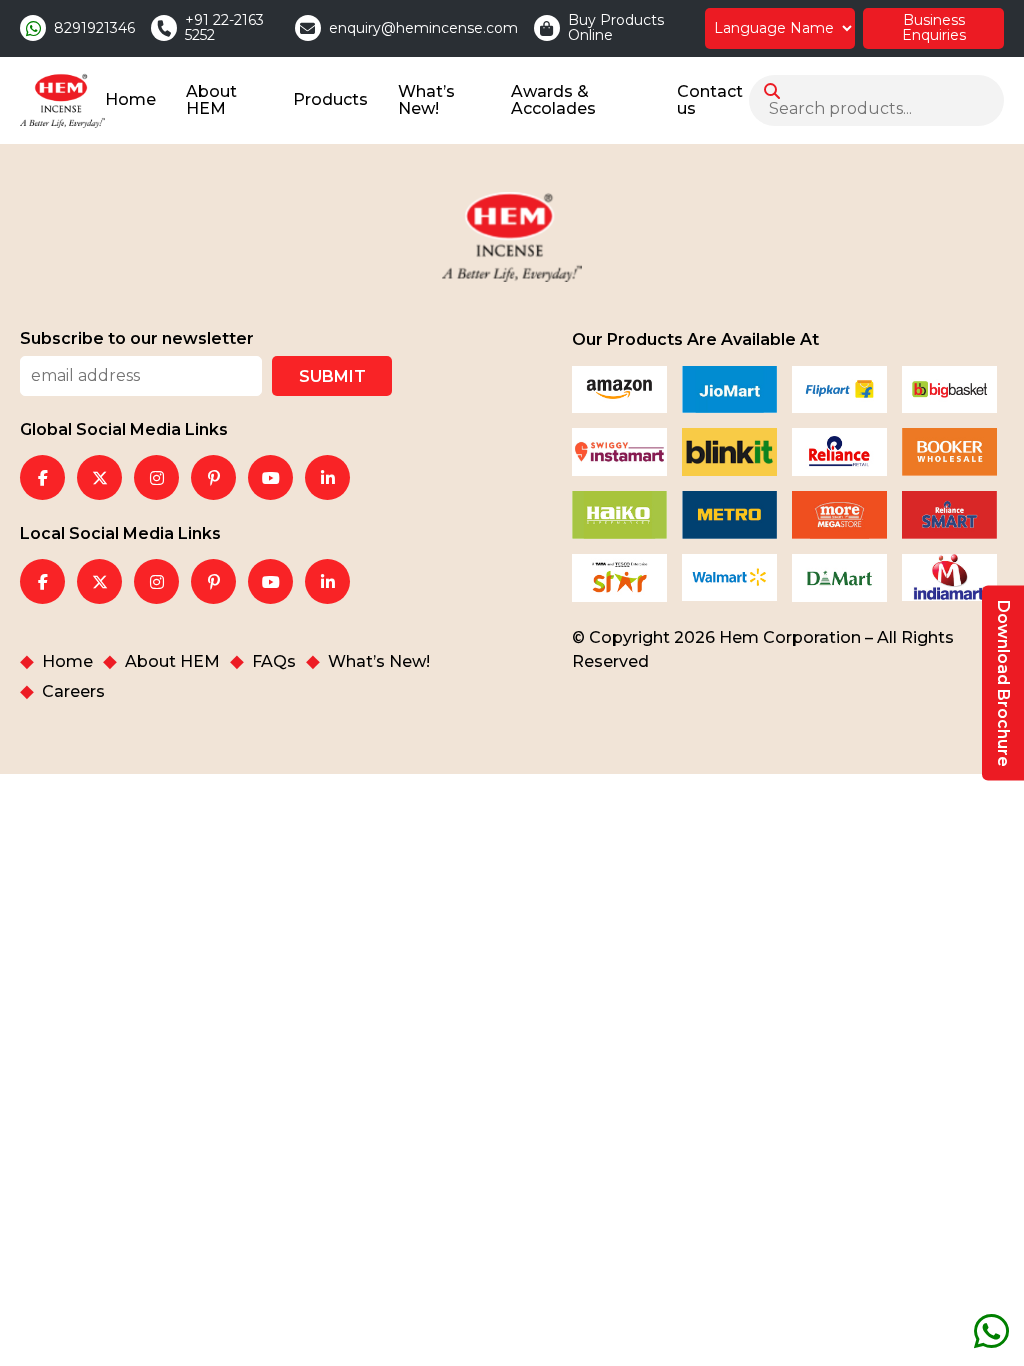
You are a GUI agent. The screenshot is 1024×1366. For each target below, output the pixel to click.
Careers (73, 692)
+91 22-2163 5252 (224, 28)
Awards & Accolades (553, 100)
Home (130, 99)
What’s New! (426, 100)
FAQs (274, 662)
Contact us (710, 100)
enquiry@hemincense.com (423, 28)
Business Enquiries (934, 27)
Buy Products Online (616, 28)
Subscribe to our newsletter (137, 339)
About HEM (211, 100)
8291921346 (94, 28)
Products (330, 99)
